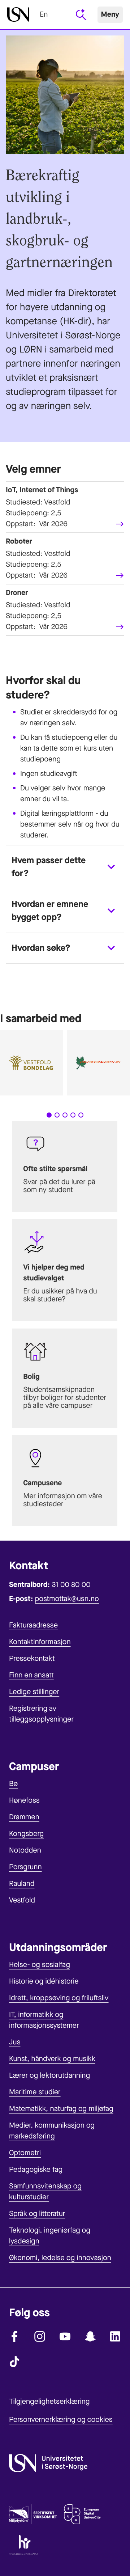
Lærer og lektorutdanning (49, 2075)
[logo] (18, 14)
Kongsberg (26, 1834)
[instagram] (40, 2336)
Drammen (24, 1817)
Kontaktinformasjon (40, 1642)
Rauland (22, 1884)
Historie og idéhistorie (44, 1981)
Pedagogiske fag (36, 2169)
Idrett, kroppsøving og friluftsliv (59, 1998)
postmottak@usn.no (67, 1599)
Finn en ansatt (31, 1675)
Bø (13, 1784)
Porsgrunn (25, 1867)
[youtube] (65, 2336)
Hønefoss (24, 1800)
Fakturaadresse (33, 1625)
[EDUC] (82, 2516)
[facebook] (14, 2336)
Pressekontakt (32, 1658)
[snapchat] (90, 2336)
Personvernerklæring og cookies (61, 2419)
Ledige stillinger (34, 1692)
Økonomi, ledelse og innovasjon (60, 2258)
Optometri (25, 2153)
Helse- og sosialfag (40, 1965)
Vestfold (22, 1900)
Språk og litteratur (37, 2214)
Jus (15, 2042)
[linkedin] (116, 2336)
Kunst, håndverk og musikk (52, 2059)
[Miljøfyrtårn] (33, 2516)
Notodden (25, 1850)
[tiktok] (14, 2362)
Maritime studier (35, 2092)
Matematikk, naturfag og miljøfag (61, 2109)
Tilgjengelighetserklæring (49, 2401)
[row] (65, 507)
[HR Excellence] (24, 2546)
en (44, 14)
